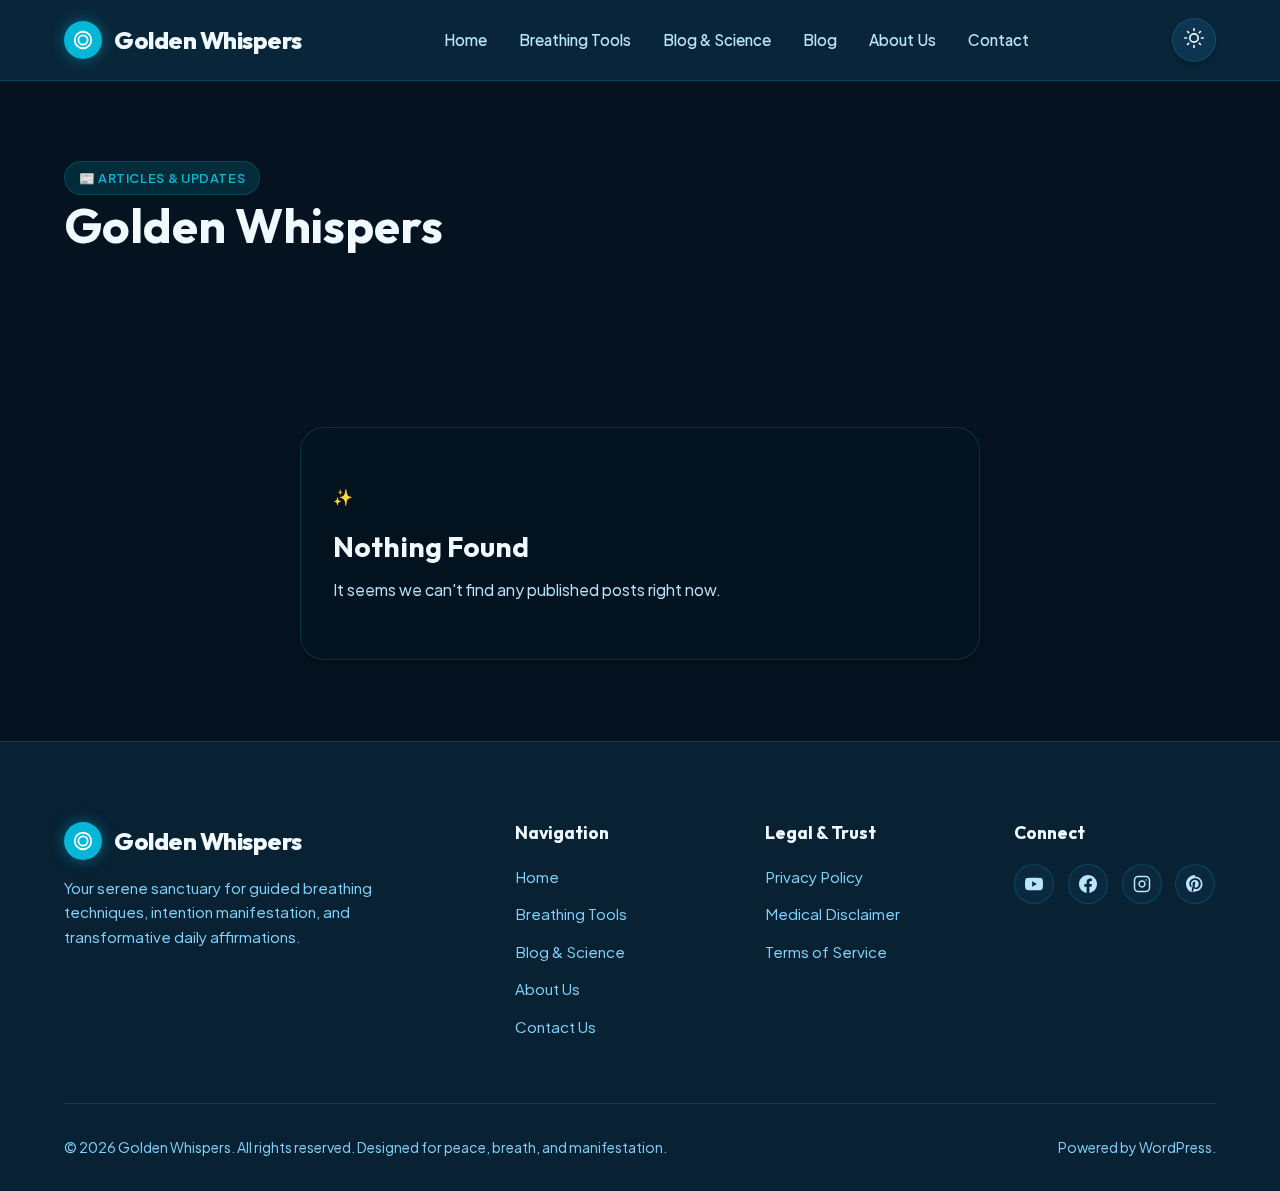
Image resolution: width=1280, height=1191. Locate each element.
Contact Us (555, 1026)
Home (465, 39)
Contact (998, 39)
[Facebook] (1088, 884)
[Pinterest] (1195, 884)
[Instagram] (1142, 884)
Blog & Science (717, 39)
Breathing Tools (575, 39)
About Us (902, 39)
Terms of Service (826, 951)
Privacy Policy (814, 876)
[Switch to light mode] (1194, 40)
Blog (820, 39)
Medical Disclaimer (832, 913)
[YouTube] (1034, 884)
